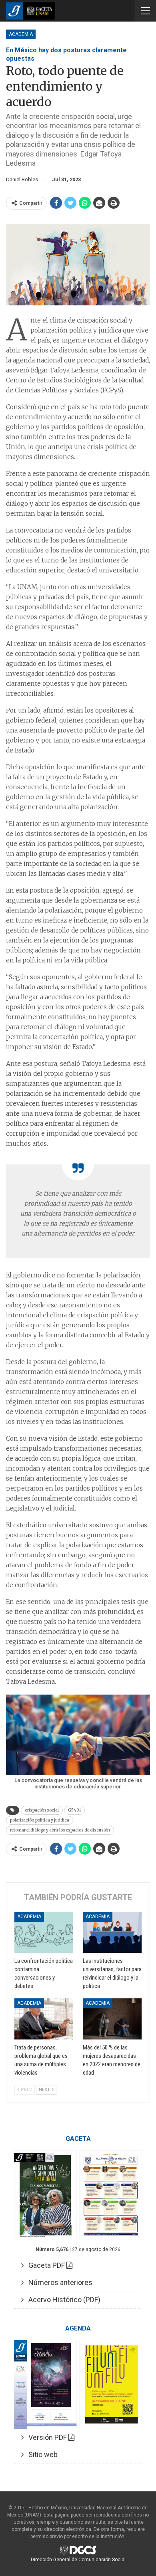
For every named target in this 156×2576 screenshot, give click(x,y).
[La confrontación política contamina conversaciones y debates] (44, 1932)
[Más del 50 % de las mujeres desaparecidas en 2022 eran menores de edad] (112, 2019)
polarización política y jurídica (40, 1820)
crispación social (42, 1810)
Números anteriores (58, 2282)
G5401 (74, 1810)
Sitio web (41, 2454)
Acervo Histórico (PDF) (62, 2300)
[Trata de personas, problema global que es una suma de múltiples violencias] (44, 2019)
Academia (21, 34)
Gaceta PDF (45, 2265)
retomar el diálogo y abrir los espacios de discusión (60, 1830)
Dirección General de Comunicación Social (78, 2560)
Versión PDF (46, 2437)
